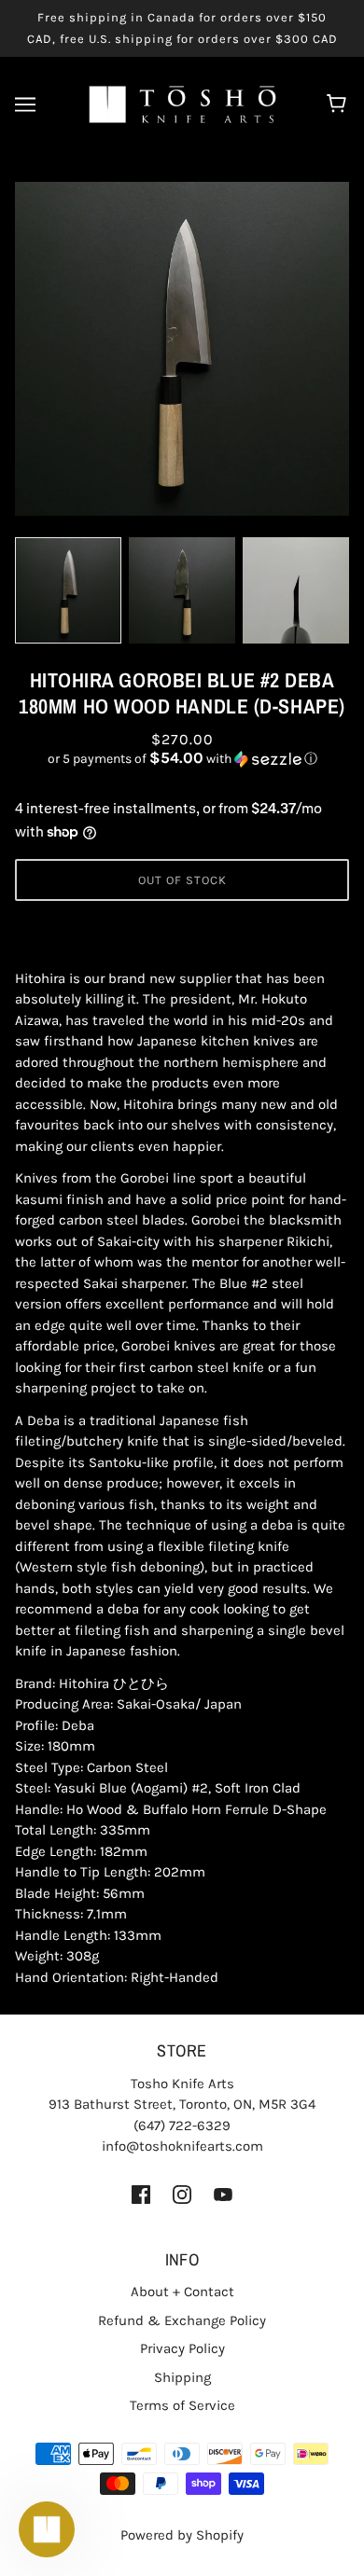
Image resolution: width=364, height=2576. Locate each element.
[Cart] (339, 104)
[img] (141, 2194)
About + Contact (182, 2292)
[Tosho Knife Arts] (182, 104)
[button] (182, 759)
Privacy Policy (182, 2348)
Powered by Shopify (182, 2535)
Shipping (182, 2377)
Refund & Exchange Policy (182, 2320)
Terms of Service (182, 2405)
